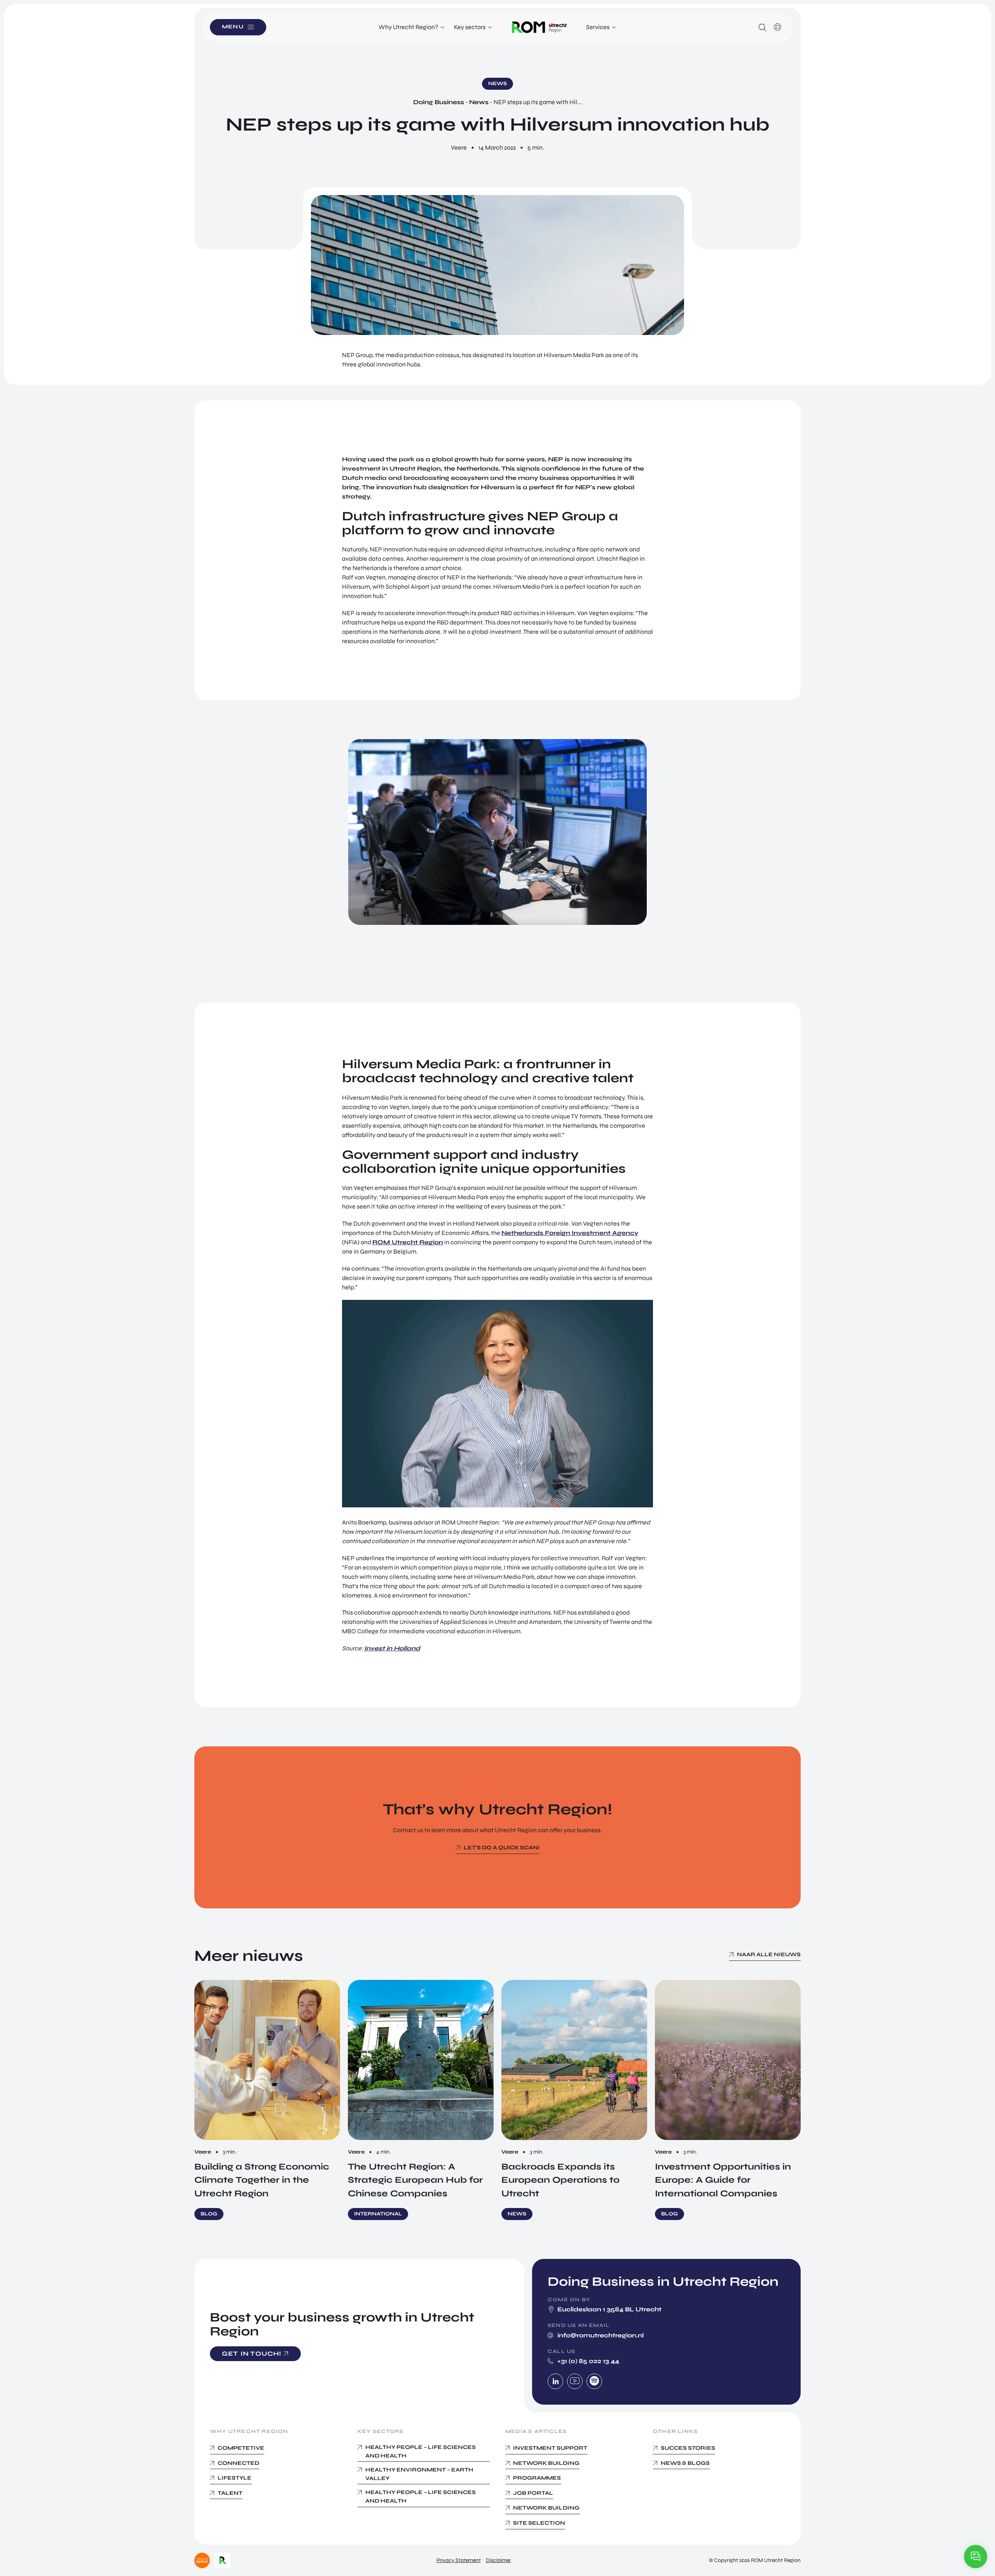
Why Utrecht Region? (408, 27)
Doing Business (439, 102)
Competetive (241, 2448)
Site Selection (539, 2523)
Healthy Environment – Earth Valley (419, 2474)
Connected (238, 2463)
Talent (230, 2493)
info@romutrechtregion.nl (600, 2335)
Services (598, 27)
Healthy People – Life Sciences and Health (421, 2451)
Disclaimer (498, 2560)
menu (233, 27)
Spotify (594, 2381)
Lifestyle (235, 2478)
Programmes (537, 2478)
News (479, 102)
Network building (546, 2463)
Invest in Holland (392, 1648)
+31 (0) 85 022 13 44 (588, 2361)
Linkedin (555, 2381)
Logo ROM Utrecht (539, 27)
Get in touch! (252, 2354)
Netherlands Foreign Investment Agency (570, 1233)
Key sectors (470, 27)
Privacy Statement (459, 2560)
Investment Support (550, 2448)
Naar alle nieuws (769, 1954)
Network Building (546, 2508)
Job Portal (533, 2493)
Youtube (575, 2381)
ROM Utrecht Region (408, 1242)
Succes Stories (688, 2448)
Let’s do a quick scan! (502, 1848)
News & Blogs (685, 2463)
